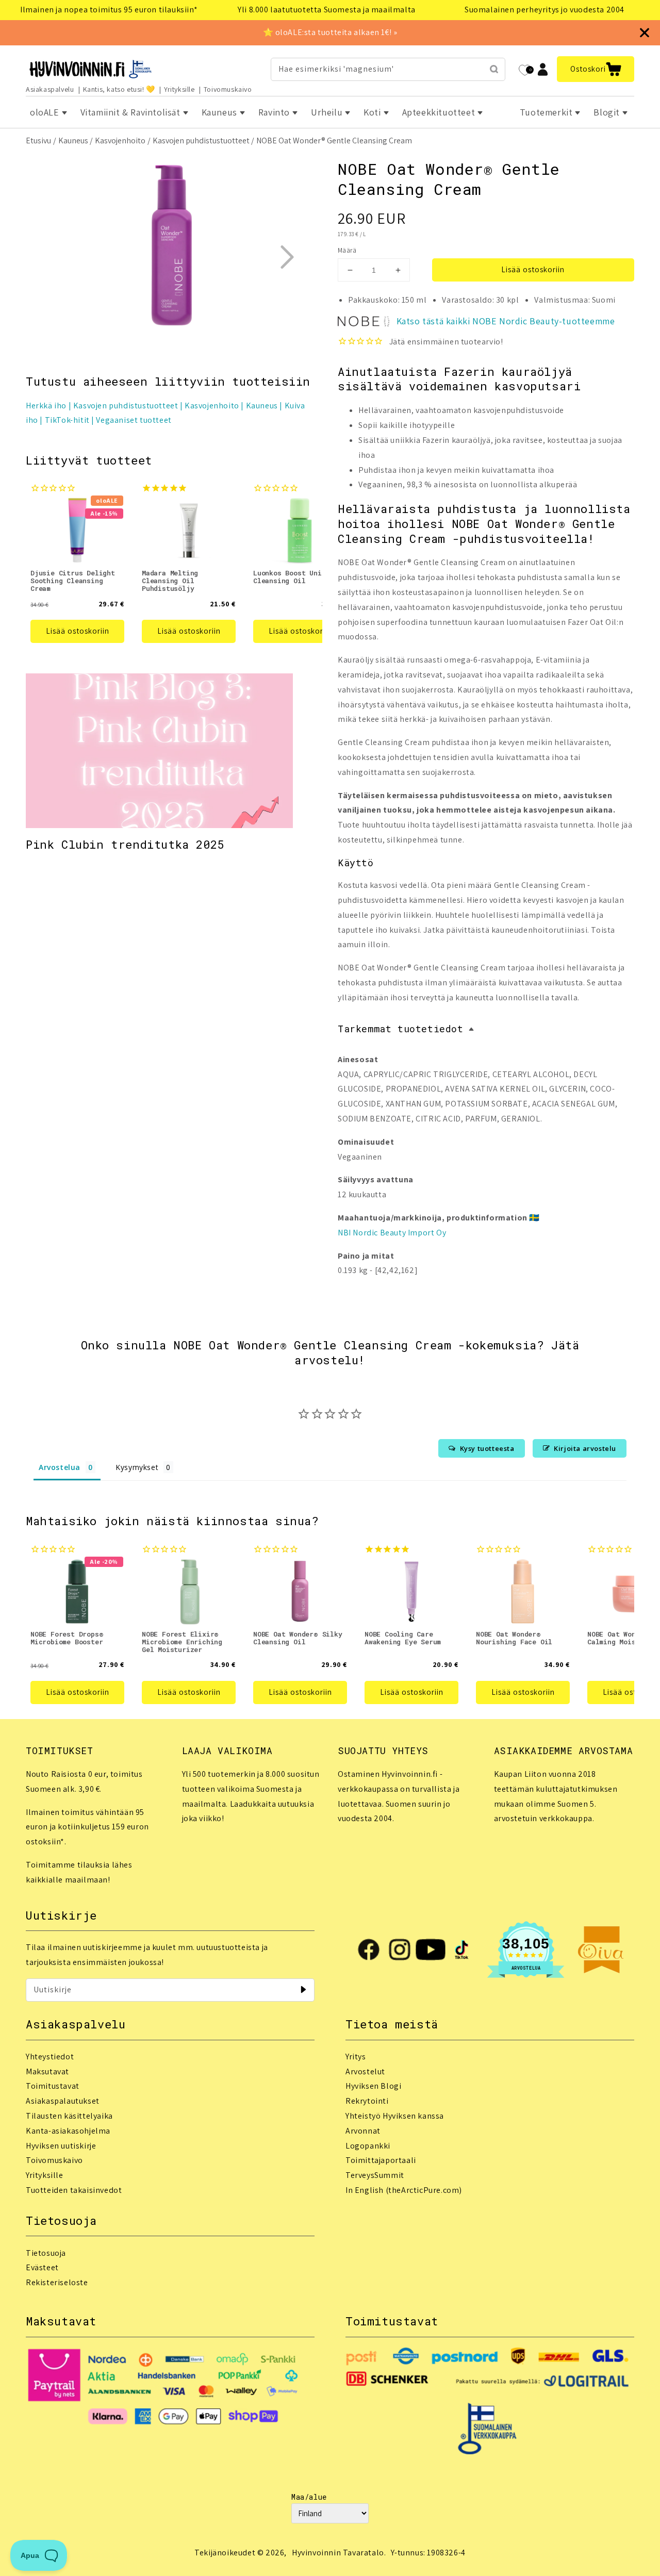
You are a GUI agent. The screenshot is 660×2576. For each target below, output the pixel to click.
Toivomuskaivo (228, 89)
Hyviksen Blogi (373, 2086)
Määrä (347, 250)
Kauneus (73, 141)
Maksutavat (47, 2071)
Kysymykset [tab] (137, 1467)
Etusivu (38, 141)
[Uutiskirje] (303, 1990)
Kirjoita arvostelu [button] (585, 1448)
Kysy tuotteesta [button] (487, 1448)
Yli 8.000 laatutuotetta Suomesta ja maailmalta (327, 10)
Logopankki (368, 2146)
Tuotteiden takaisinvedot (74, 2190)
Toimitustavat (53, 2086)
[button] (596, 69)
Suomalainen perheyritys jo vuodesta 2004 (544, 10)
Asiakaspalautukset (63, 2101)
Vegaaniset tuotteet (134, 420)
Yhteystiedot (50, 2057)
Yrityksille (179, 89)
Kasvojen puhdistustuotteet (201, 141)
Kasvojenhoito (120, 141)
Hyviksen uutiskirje (61, 2146)
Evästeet (42, 2267)
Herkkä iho (46, 406)
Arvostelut (365, 2071)
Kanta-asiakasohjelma (68, 2131)
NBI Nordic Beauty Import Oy (392, 1233)
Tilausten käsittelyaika (69, 2116)
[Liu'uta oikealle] (287, 257)
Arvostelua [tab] (60, 1467)
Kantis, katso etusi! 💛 (119, 89)
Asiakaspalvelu (50, 89)
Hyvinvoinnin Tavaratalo (338, 2553)
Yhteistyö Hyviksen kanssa (395, 2116)
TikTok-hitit (67, 420)
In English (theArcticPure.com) (404, 2190)
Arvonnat (363, 2131)
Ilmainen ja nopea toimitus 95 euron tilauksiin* (109, 10)
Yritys (356, 2057)
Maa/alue (309, 2497)
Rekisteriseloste (57, 2282)
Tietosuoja (46, 2253)
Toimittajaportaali (381, 2160)
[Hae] (494, 69)
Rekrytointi (367, 2101)
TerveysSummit (375, 2175)
